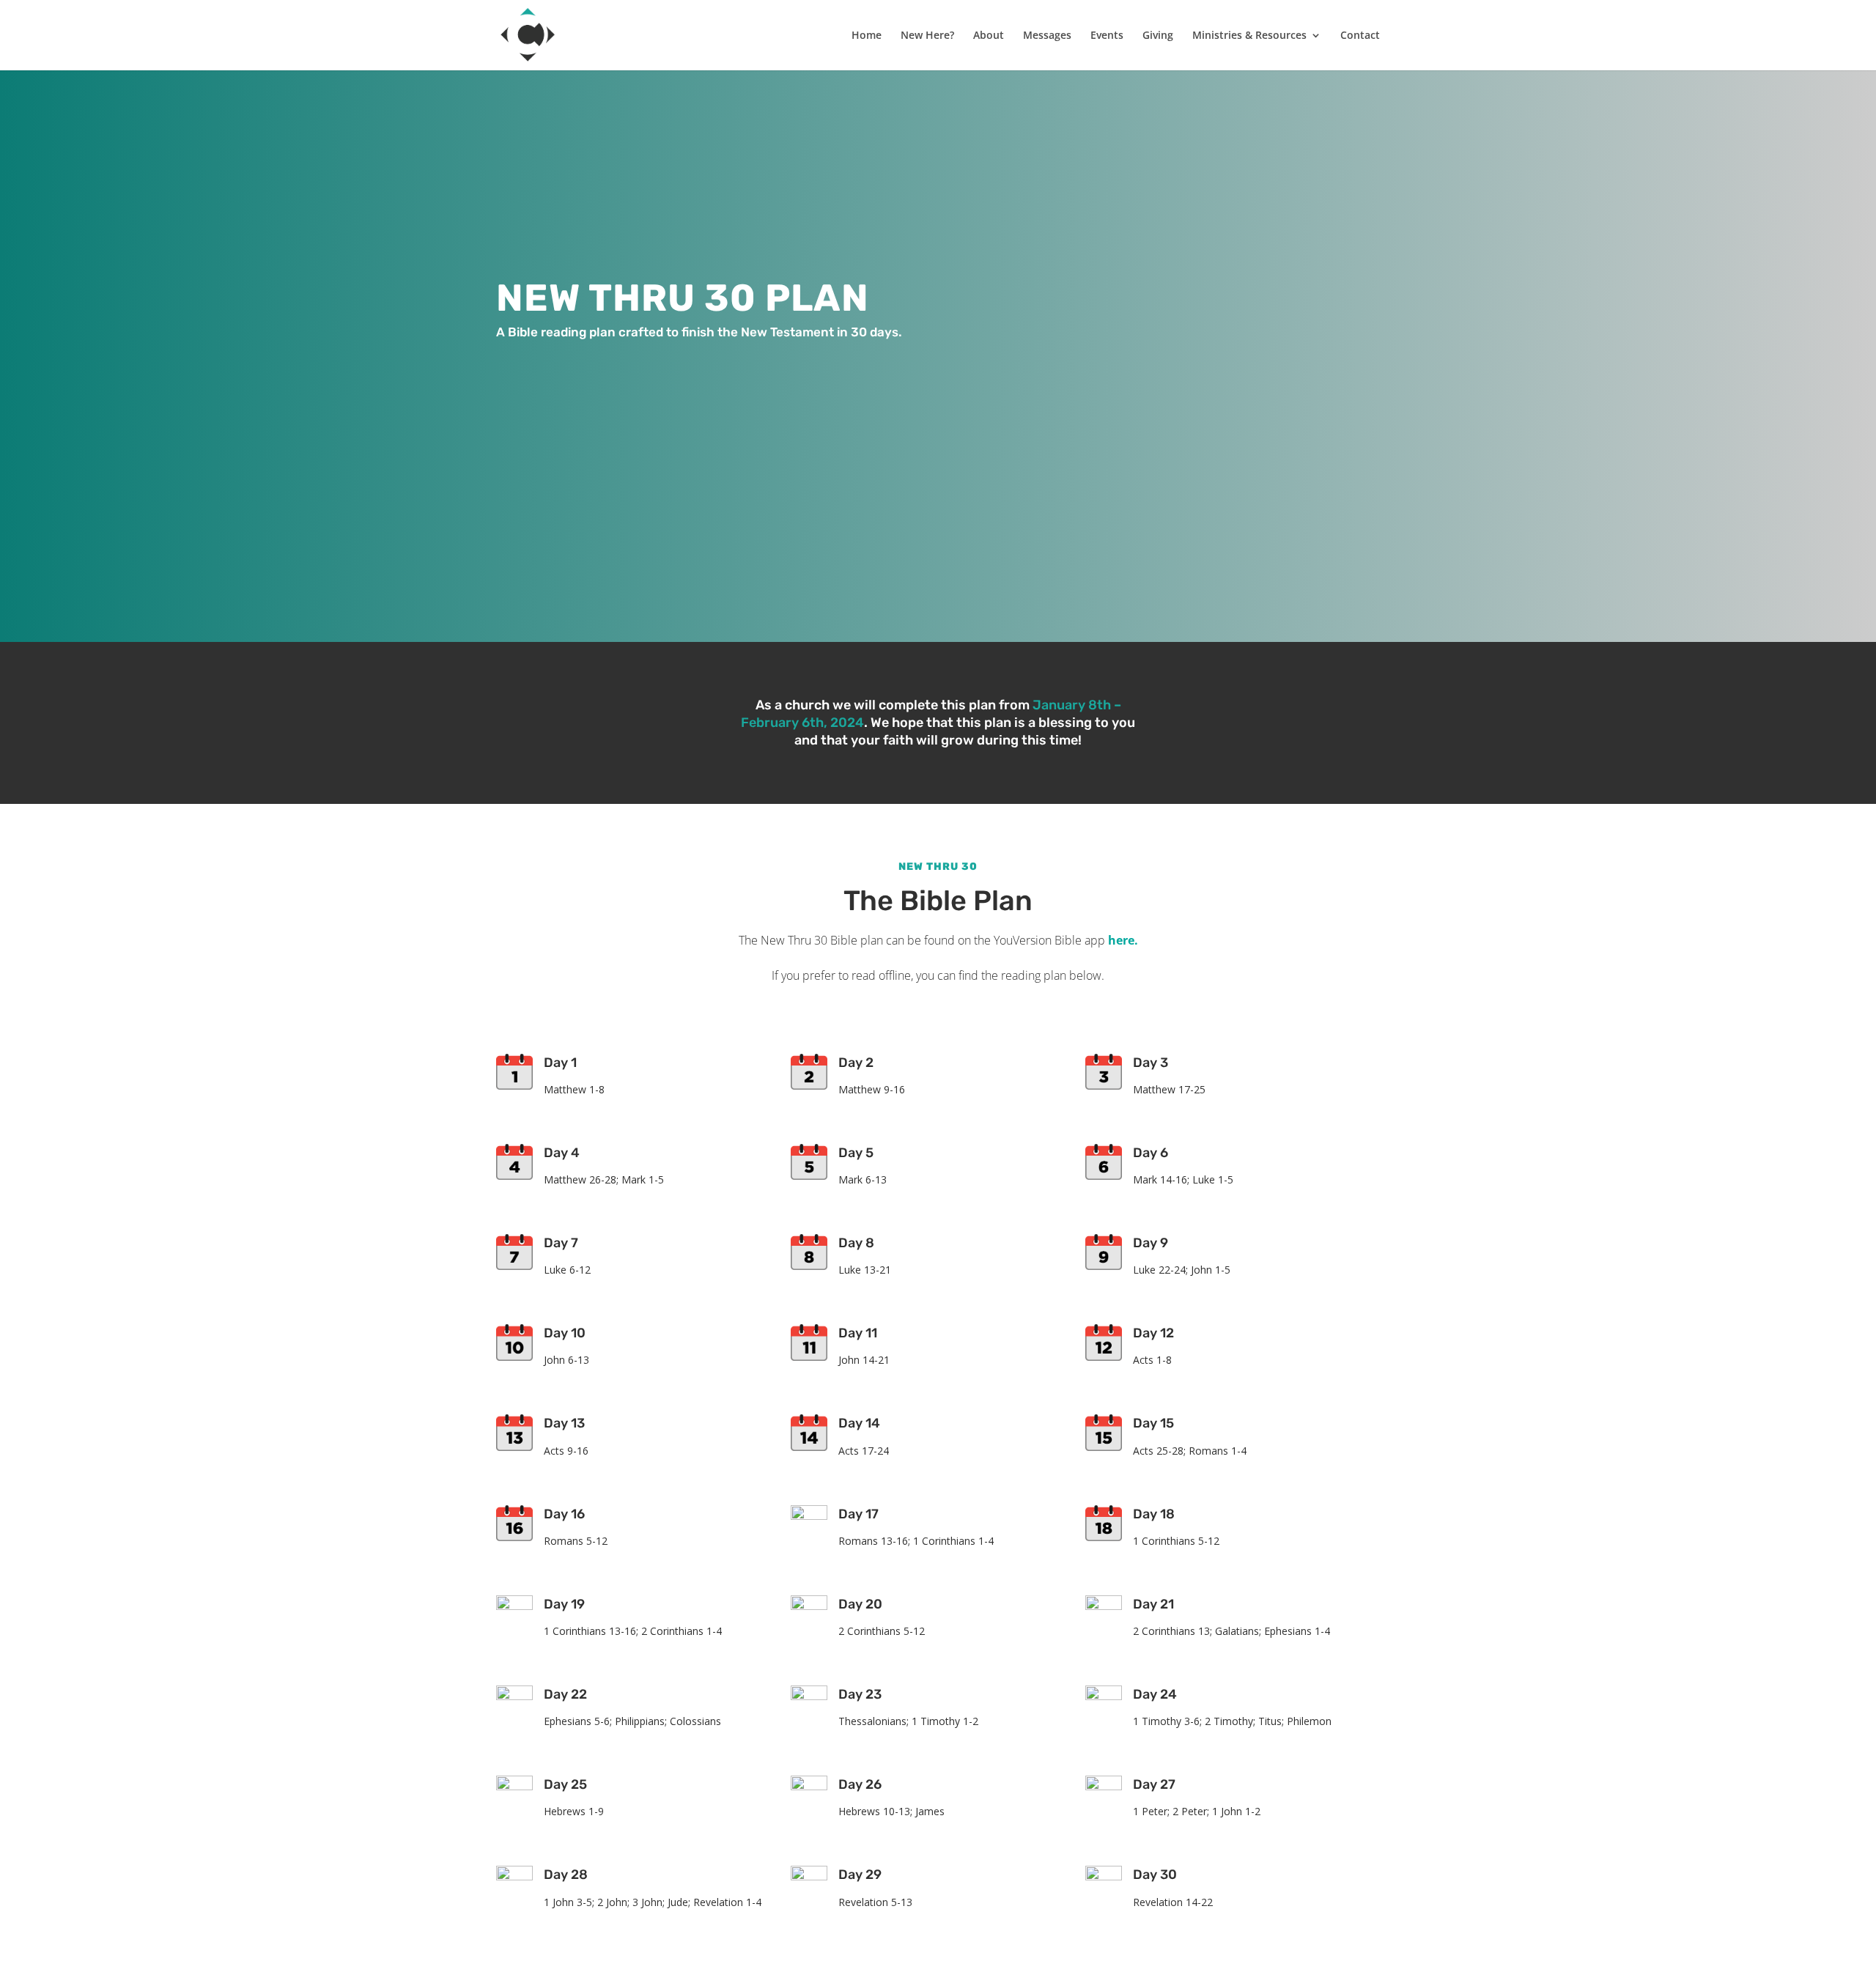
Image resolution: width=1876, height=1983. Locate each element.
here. (1123, 940)
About (989, 36)
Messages (1047, 36)
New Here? (927, 36)
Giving (1158, 36)
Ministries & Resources (1249, 36)
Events (1107, 36)
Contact (1360, 36)
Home (867, 36)
